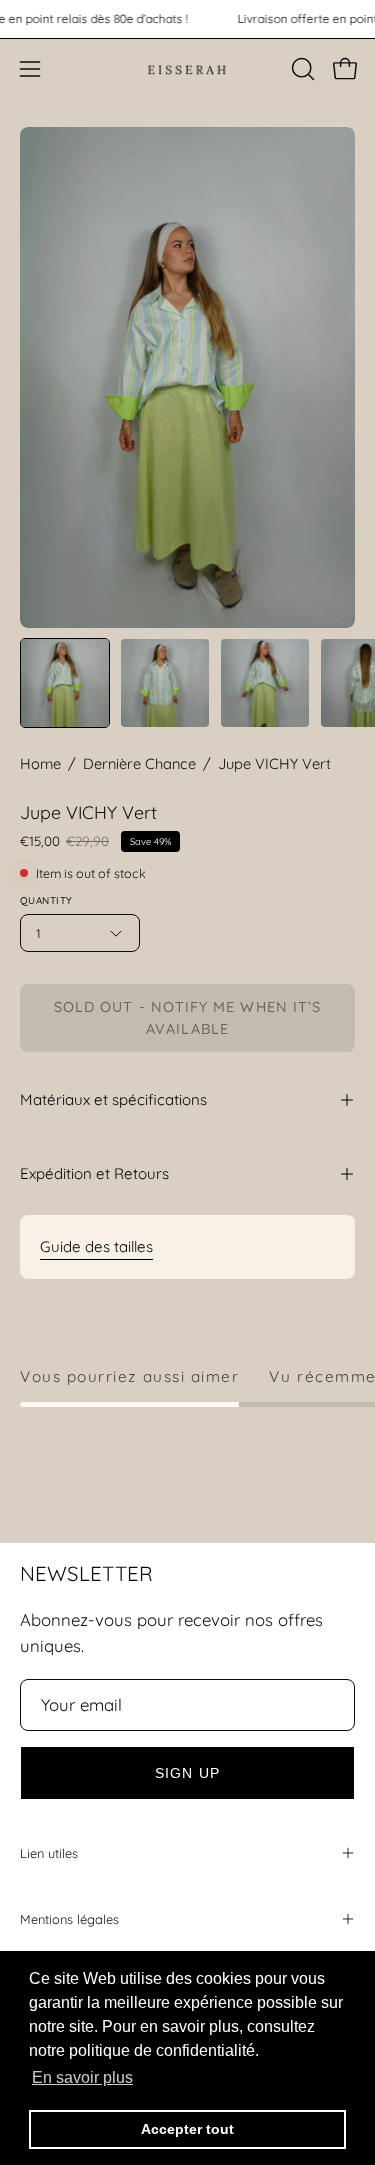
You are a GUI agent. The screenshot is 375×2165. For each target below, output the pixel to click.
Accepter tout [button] (187, 2129)
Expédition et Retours (94, 1173)
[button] (301, 69)
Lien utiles (49, 1853)
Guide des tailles (96, 1246)
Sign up (187, 1773)
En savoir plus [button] (82, 2077)
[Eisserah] (188, 69)
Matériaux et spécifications (113, 1099)
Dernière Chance (139, 763)
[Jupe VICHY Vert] (65, 683)
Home (40, 763)
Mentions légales (69, 1919)
